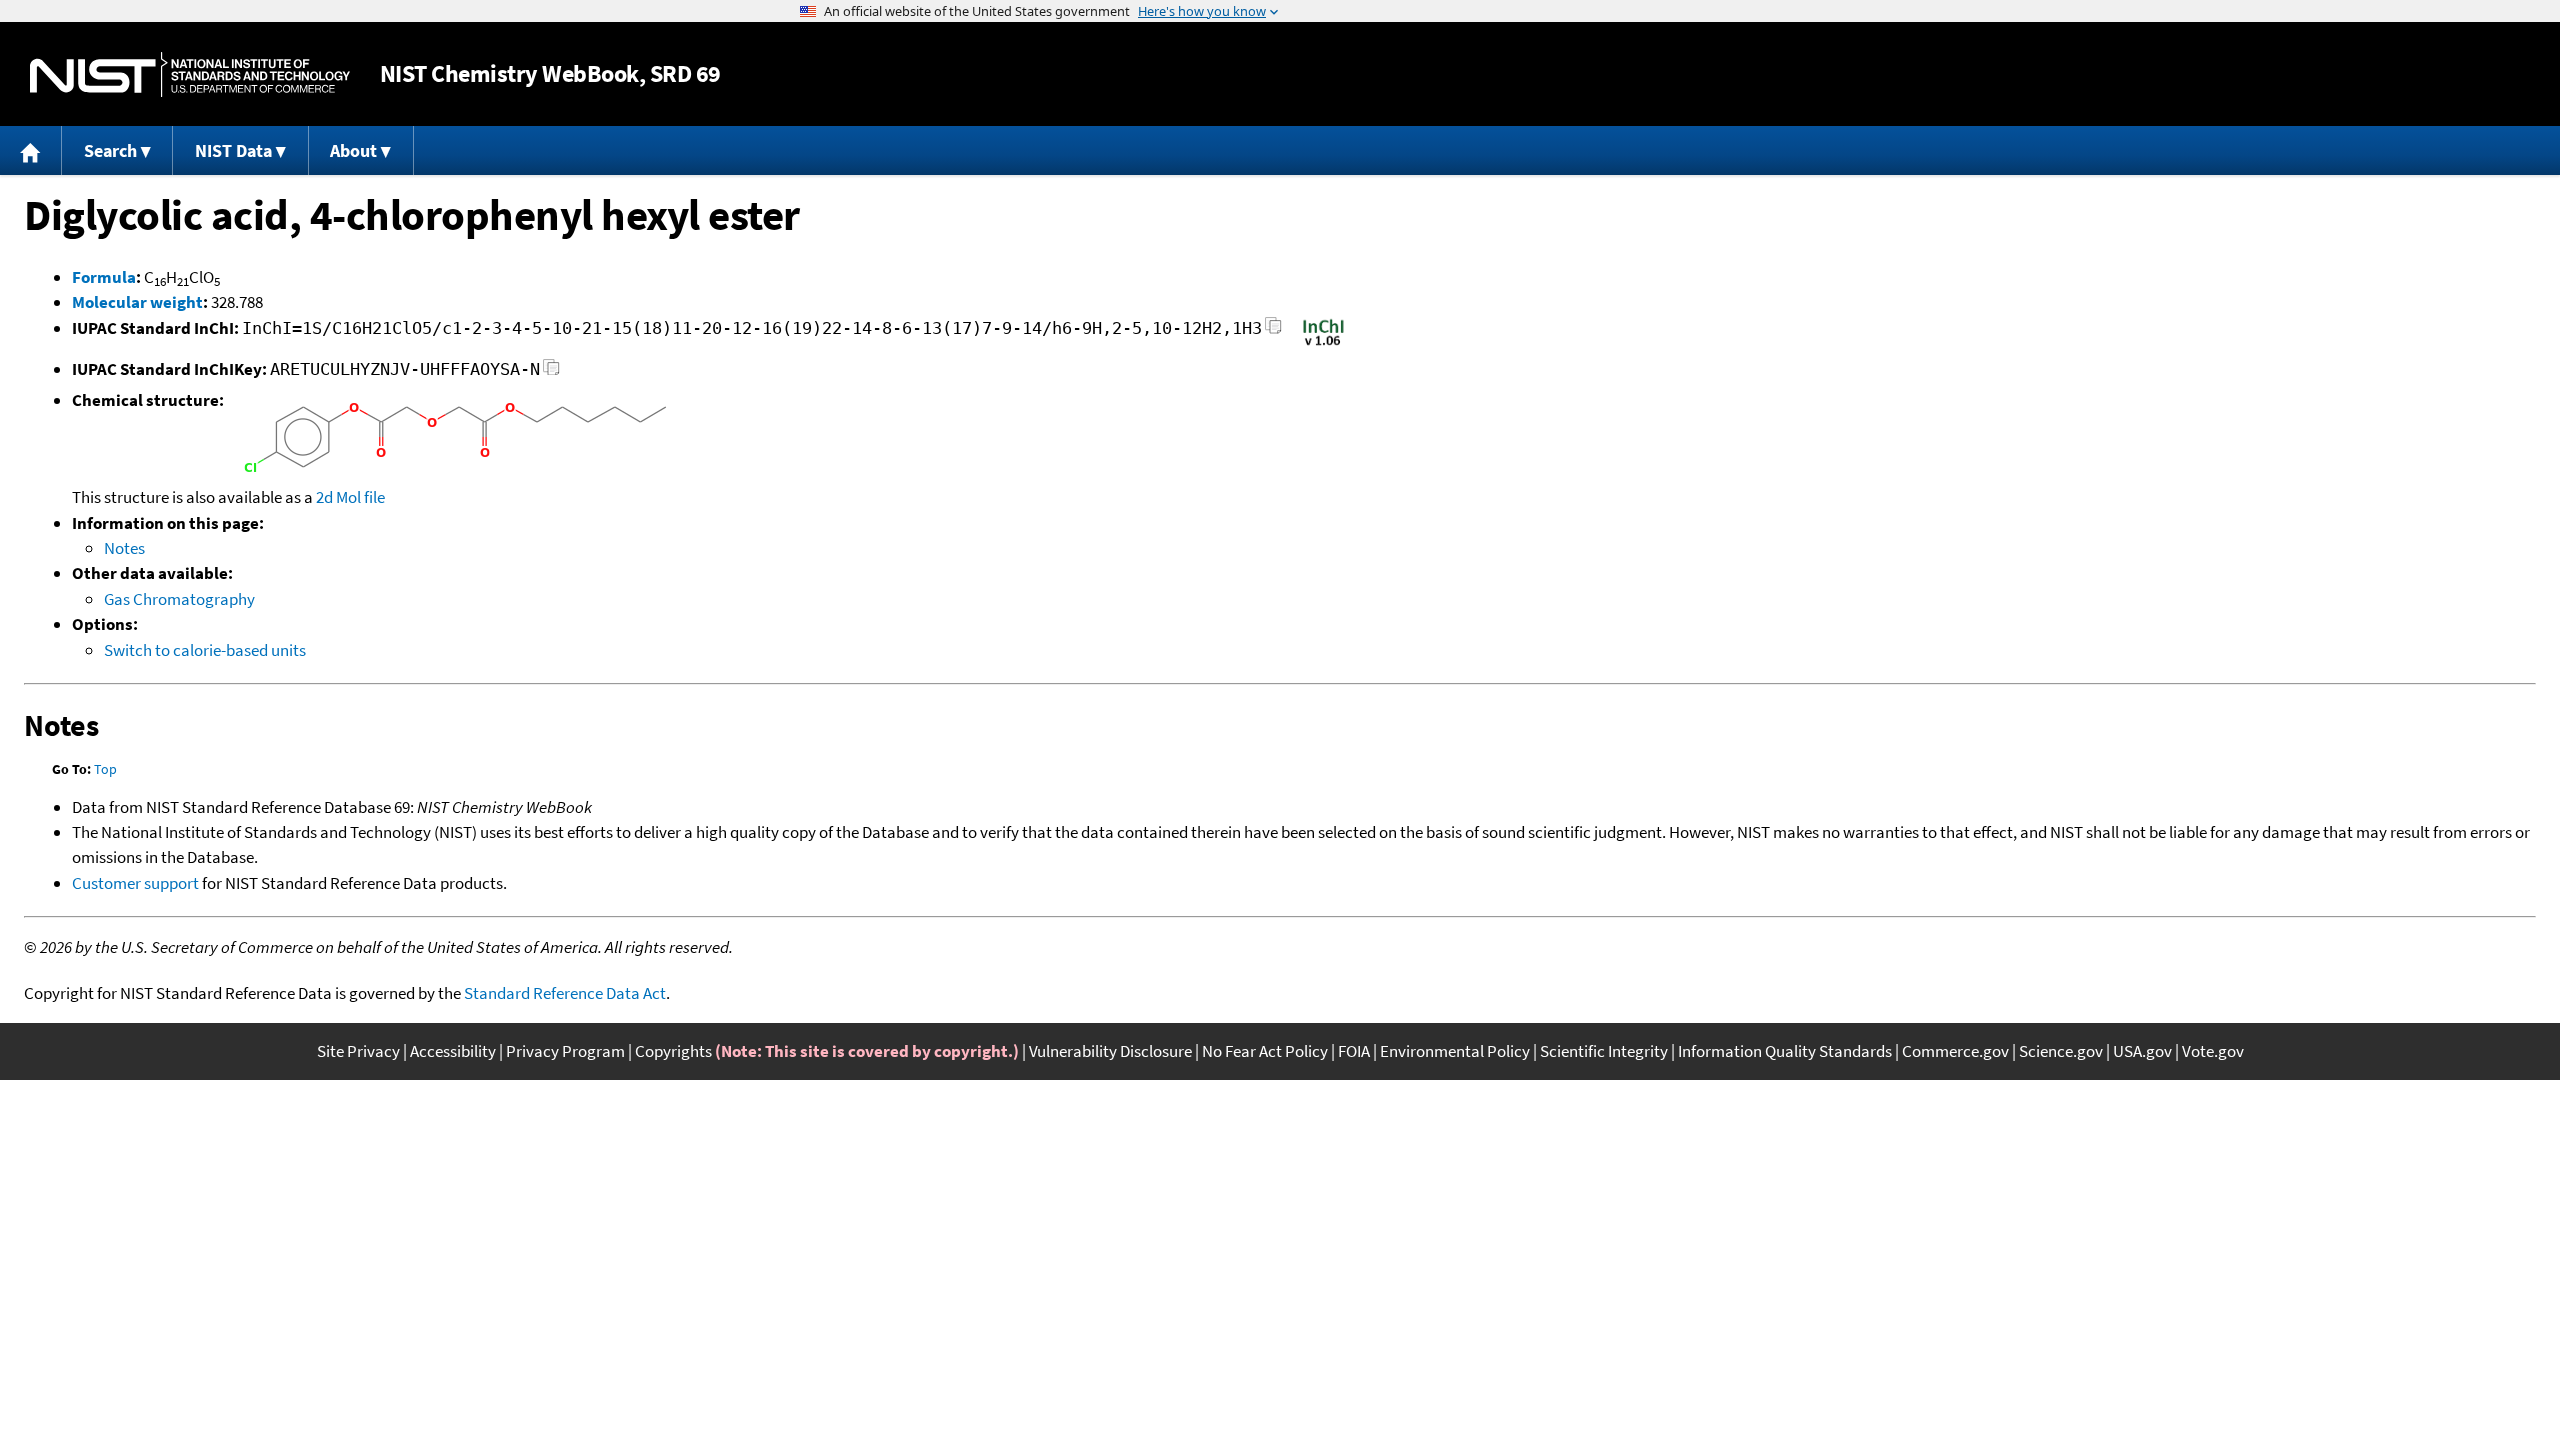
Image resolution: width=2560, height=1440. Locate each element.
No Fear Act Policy (1265, 1051)
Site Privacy (358, 1051)
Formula (104, 277)
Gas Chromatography (179, 599)
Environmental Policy (1455, 1051)
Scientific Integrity (1604, 1051)
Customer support (135, 883)
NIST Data (233, 150)
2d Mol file (350, 497)
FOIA (1354, 1051)
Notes (124, 548)
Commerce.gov (1955, 1051)
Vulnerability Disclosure (1110, 1051)
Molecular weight (137, 302)
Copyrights (673, 1051)
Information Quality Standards (1785, 1051)
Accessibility (453, 1051)
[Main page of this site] (31, 150)
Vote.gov (2213, 1051)
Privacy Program (565, 1051)
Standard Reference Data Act (565, 993)
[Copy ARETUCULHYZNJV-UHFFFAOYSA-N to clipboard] (551, 372)
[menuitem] (31, 150)
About (353, 150)
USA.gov (2142, 1051)
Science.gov (2061, 1051)
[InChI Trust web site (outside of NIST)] (1323, 344)
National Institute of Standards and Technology (190, 74)
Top (105, 769)
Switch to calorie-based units (205, 650)
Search (110, 150)
